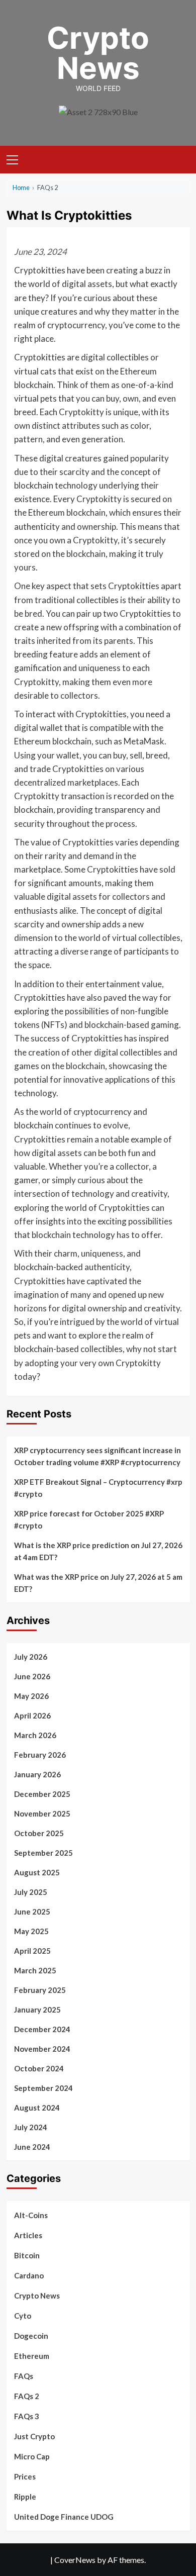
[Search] (179, 159)
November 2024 (42, 2049)
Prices (25, 2476)
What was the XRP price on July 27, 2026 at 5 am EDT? (98, 1583)
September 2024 (43, 2088)
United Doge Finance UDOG (64, 2517)
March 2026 (35, 1735)
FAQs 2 (27, 2396)
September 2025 (43, 1853)
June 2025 (32, 1912)
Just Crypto (34, 2436)
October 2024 (39, 2068)
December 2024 (42, 2029)
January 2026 (37, 1774)
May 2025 (31, 1931)
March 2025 (35, 1970)
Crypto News (98, 53)
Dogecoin (31, 2336)
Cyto (23, 2316)
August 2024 (37, 2108)
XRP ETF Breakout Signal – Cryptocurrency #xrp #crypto (98, 1488)
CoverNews (75, 2560)
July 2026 (31, 1657)
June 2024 (32, 2147)
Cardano (29, 2275)
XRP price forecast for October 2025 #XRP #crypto (89, 1519)
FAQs (24, 2376)
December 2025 (42, 1794)
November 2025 (42, 1814)
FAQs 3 (27, 2416)
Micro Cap (32, 2456)
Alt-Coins (31, 2215)
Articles (28, 2235)
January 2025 (37, 2010)
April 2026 (32, 1715)
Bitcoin (27, 2255)
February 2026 (40, 1755)
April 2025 (32, 1951)
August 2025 (37, 1872)
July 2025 (31, 1892)
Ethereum (32, 2356)
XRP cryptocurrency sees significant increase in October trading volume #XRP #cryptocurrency (97, 1456)
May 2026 (31, 1696)
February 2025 (40, 1990)
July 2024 (31, 2127)
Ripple (25, 2497)
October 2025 (39, 1833)
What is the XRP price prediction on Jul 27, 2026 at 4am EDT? (98, 1551)
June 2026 (32, 1676)
